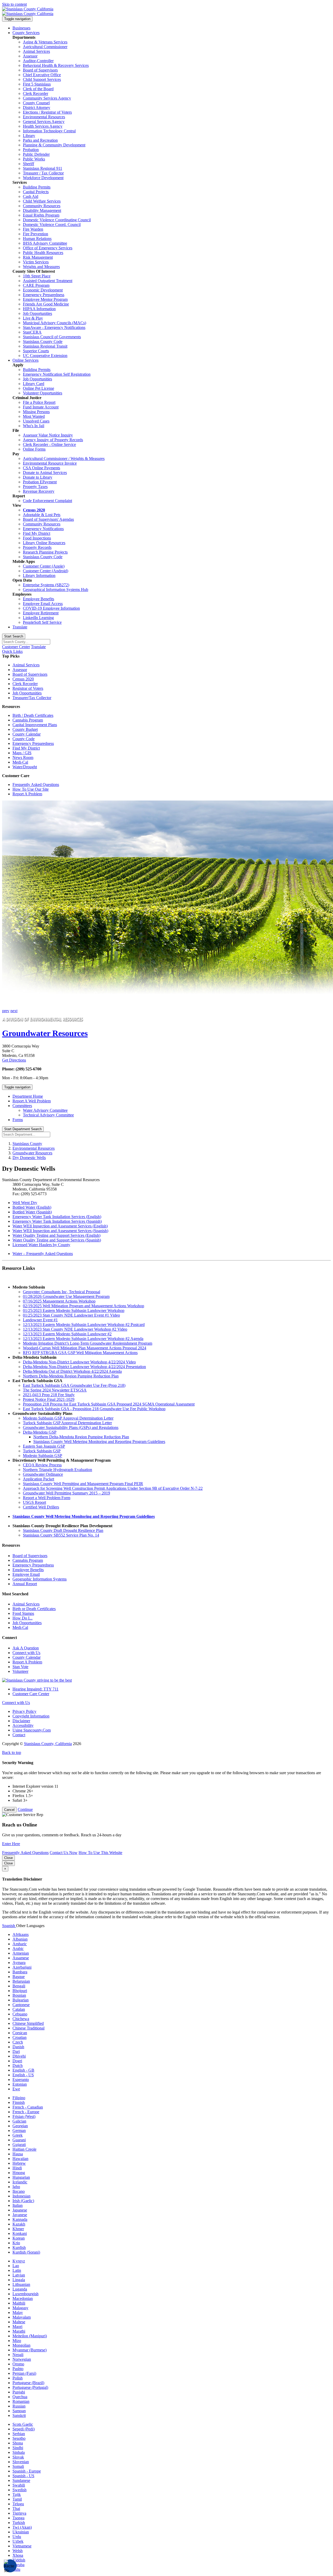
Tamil (17, 2499)
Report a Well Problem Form (47, 1498)
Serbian (19, 2434)
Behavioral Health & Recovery (56, 65)
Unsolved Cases (36, 421)
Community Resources (42, 206)
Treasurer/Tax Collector (32, 698)
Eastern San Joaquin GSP (44, 1446)
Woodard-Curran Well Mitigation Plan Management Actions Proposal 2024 (85, 1348)
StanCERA (32, 332)
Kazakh (19, 2224)
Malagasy (20, 2308)
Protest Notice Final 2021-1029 (49, 1399)
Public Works (34, 159)
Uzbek (18, 2541)
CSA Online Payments (41, 468)
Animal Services (36, 51)
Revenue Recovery (39, 491)
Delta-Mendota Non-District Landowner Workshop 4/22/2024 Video (79, 1362)
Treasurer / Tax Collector (43, 173)
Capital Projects (36, 192)
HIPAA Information (39, 309)
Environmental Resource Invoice (50, 463)
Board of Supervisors (40, 70)
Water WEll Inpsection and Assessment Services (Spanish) (60, 1231)
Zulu (16, 2569)
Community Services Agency (47, 98)
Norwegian (22, 2359)
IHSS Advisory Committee (45, 243)
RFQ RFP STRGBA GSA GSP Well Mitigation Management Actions (80, 1353)
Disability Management (42, 210)
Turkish (19, 2523)
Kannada (20, 2219)
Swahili (19, 2485)
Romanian (21, 2401)
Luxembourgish (25, 2294)
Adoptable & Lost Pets (42, 515)
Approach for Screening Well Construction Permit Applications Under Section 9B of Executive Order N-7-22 (113, 1488)
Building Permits (37, 187)
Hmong (19, 2173)
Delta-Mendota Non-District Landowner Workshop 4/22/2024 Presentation (84, 1367)
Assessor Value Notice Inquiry (48, 435)
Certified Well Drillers (41, 1507)
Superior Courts (36, 351)
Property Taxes (35, 487)
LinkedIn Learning (38, 618)
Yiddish (19, 2560)
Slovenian (21, 2462)
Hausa (18, 2154)
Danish (18, 2047)
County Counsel (36, 103)
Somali (18, 2466)
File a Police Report (39, 402)
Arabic (18, 1949)
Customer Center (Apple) (44, 566)
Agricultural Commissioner (45, 47)
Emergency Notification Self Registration (57, 374)
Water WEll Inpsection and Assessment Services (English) (60, 1226)
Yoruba (18, 2565)
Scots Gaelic (23, 2424)
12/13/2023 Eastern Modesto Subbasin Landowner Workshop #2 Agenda (83, 1339)
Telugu (18, 2504)
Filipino (19, 2098)
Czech (18, 2042)
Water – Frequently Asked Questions (43, 1254)
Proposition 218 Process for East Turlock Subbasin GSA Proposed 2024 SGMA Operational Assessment (109, 1404)
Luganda (20, 2289)
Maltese (19, 2322)
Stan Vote (20, 1667)
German (19, 2131)
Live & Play (33, 318)
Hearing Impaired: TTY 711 (36, 1689)
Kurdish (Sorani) (26, 2252)
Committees (22, 1106)
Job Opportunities (37, 313)
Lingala (19, 2280)
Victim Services (36, 262)
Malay (18, 2312)
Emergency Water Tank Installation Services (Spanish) (57, 1221)
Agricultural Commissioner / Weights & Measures (64, 458)
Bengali (19, 1986)
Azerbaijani (22, 1967)
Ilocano (19, 2191)
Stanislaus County (27, 1144)
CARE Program (36, 285)
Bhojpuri (20, 1991)
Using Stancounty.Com (32, 1730)
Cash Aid (31, 196)
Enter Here (11, 1844)
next (14, 1011)
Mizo (17, 2341)
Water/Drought (25, 767)
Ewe (16, 2089)
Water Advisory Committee (45, 1110)
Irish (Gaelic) (23, 2201)
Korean (19, 2238)
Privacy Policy (24, 1711)
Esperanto (21, 2080)
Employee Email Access (43, 604)
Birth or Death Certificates (34, 1609)
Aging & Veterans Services (45, 42)
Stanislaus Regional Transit (45, 346)
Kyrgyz (19, 2261)
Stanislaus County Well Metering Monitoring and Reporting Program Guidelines (99, 1442)
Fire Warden (33, 229)
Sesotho (19, 2438)
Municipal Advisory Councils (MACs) (55, 323)
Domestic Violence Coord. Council (52, 225)
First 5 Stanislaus (37, 84)
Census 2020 (23, 679)
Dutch (18, 2066)
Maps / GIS (22, 753)
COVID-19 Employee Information (51, 608)
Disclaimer (21, 1721)
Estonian (20, 2084)
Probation (31, 150)
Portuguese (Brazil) (28, 2383)
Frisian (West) (24, 2116)
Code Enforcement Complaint (47, 501)
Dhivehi (19, 2056)
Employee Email (26, 1574)
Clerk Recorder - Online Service (49, 444)
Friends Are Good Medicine (46, 304)
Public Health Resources (43, 253)
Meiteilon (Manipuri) (30, 2336)
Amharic (20, 1944)
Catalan (19, 2009)
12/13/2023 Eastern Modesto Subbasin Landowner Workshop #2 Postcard (84, 1325)
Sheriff (28, 164)
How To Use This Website (100, 1853)
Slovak (18, 2457)
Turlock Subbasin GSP (42, 1451)
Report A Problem (27, 794)
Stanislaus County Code (43, 341)
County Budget (25, 729)
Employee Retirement (41, 613)
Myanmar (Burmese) (30, 2350)
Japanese (20, 2210)
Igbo (16, 2187)
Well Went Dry (25, 1203)
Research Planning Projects (45, 552)
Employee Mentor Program (45, 299)
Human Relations (37, 239)
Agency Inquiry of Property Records (53, 440)
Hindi (17, 2168)
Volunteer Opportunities (43, 393)
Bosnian (19, 1995)
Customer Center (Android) (46, 571)
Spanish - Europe (27, 2471)
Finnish (19, 2102)
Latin (17, 2270)
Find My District (37, 533)
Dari (16, 2051)
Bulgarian (21, 2000)
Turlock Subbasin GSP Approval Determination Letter (67, 1423)
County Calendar (27, 734)
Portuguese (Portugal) (30, 2387)
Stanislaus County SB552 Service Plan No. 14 (61, 1535)
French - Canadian (28, 2107)
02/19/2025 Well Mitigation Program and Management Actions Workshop (84, 1306)
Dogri (17, 2061)
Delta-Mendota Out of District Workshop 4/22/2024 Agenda (72, 1371)
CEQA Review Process (42, 1465)
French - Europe (26, 2112)
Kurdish (19, 2248)
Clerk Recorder (36, 93)
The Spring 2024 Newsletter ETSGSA (55, 1390)
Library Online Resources (44, 543)
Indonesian (21, 2196)
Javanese (20, 2215)
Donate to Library (38, 477)
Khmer (18, 2229)
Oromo (18, 2364)
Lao (16, 2266)
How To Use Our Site (31, 789)
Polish (18, 2378)
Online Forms (34, 449)
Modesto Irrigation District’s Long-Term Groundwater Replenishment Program (88, 1343)
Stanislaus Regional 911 (43, 168)
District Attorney (37, 108)
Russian (19, 2406)
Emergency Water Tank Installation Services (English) (57, 1217)
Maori (17, 2327)
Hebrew (19, 2163)
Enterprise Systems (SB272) (46, 585)
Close (8, 1858)
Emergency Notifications (43, 529)
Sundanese (21, 2480)
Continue (25, 1809)
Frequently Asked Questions (36, 785)
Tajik (17, 2494)
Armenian (21, 1953)
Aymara (19, 1963)
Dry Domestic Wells (29, 1158)
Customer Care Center (31, 1694)
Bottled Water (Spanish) (32, 1212)
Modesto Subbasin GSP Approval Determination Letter (68, 1418)
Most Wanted (34, 416)
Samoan (19, 2411)
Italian (18, 2205)
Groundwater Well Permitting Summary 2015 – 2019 (66, 1493)
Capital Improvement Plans (35, 725)
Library (29, 136)
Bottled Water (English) (32, 1207)
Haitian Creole (24, 2149)
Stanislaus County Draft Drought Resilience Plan (63, 1530)
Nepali (18, 2355)
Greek (18, 2135)
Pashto (18, 2369)
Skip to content (14, 4)
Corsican (20, 2033)
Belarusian (21, 1981)
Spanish (9, 1926)
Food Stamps (23, 1613)
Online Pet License (39, 388)
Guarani (19, 2140)
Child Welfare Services (42, 201)
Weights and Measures (41, 267)
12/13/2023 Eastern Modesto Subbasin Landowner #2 (67, 1334)
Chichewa (21, 2019)
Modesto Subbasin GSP (43, 1456)
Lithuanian (21, 2284)
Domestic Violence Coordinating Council (57, 220)
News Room (23, 757)
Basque (19, 1977)
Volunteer (20, 1671)
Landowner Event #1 (40, 1320)
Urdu (17, 2537)
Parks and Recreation (40, 140)
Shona (18, 2443)
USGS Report (34, 1502)
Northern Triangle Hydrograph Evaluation (57, 1470)
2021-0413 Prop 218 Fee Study (49, 1395)
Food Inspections (37, 538)
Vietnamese (22, 2546)
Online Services (25, 360)
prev (6, 1011)
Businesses (21, 28)
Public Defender (36, 154)
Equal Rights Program (41, 215)
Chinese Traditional (28, 2028)
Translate (20, 627)
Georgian (20, 2126)
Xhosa (18, 2555)
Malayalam (22, 2317)
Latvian (19, 2275)
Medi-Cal (20, 762)
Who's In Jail (34, 426)
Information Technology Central (49, 131)
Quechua (20, 2397)
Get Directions (14, 1060)
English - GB (23, 2070)
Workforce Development (43, 178)
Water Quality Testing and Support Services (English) (56, 1235)
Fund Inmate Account (41, 407)
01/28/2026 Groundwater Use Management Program (66, 1296)
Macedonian (23, 2298)
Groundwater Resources (45, 1033)
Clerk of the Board (38, 89)
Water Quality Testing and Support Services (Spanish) (57, 1240)
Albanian (20, 1939)
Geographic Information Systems (40, 1579)
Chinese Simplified (28, 2023)
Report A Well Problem (32, 1101)
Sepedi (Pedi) (24, 2429)
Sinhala (19, 2452)
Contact (19, 1735)
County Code (24, 739)
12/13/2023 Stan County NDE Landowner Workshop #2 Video (75, 1329)
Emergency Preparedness (44, 295)
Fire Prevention (36, 234)
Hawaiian (20, 2159)
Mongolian (21, 2345)
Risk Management (38, 257)
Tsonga (18, 2518)
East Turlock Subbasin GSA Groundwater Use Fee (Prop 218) (74, 1385)
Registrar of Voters (28, 688)
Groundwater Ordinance (43, 1474)
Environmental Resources (44, 117)
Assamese (21, 1958)
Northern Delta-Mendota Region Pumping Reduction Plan (71, 1376)
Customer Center (16, 647)
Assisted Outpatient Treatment (48, 281)
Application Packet (39, 1479)
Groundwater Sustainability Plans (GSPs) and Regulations (71, 1427)
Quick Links (12, 651)
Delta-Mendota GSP (40, 1432)
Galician (19, 2121)
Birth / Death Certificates (33, 715)
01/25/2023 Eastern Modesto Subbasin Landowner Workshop (74, 1310)
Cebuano (20, 2014)
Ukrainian (21, 2532)
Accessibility (23, 1725)
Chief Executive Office (42, 75)
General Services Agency (44, 122)
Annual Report (25, 1584)
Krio (16, 2243)
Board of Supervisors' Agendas (48, 519)
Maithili (19, 2303)
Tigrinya (19, 2513)
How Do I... (23, 1618)
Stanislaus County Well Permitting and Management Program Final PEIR (83, 1484)
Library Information (39, 575)
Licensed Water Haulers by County (41, 1245)
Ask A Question (26, 1648)
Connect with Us (26, 1653)
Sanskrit (19, 2415)
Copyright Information (31, 1716)
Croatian (20, 2037)
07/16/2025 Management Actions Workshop (59, 1301)
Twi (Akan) (22, 2527)
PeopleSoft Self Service (42, 622)
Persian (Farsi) (24, 2373)
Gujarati (19, 2145)
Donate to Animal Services (45, 473)
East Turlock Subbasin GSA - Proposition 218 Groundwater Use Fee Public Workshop (94, 1409)
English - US (23, 2075)
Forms (18, 1120)
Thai (16, 2509)
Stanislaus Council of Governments (52, 337)
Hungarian (21, 2177)
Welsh (18, 2551)
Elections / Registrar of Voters (47, 112)
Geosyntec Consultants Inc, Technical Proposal (62, 1292)
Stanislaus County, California (48, 1744)
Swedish (20, 2490)
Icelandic (20, 2182)
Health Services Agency (43, 126)
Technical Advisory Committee (48, 1115)
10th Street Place (37, 276)
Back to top (12, 1752)
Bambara (20, 1972)
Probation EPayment (40, 482)
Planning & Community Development (54, 145)
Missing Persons (36, 412)
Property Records (37, 547)
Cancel (9, 1810)
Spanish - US (23, 2476)
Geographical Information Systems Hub (56, 590)
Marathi (19, 2331)
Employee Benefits (39, 599)
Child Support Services (42, 79)
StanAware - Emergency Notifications (54, 327)
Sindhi (18, 2448)
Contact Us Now (64, 1853)
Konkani (20, 2233)
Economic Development (43, 290)
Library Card (34, 384)
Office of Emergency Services (48, 248)
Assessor (30, 56)
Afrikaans (21, 1934)
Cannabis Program (28, 720)
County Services (26, 33)
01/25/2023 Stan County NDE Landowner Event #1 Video (71, 1315)
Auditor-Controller (38, 61)
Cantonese (21, 2005)
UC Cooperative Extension (45, 356)
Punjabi (19, 2392)
